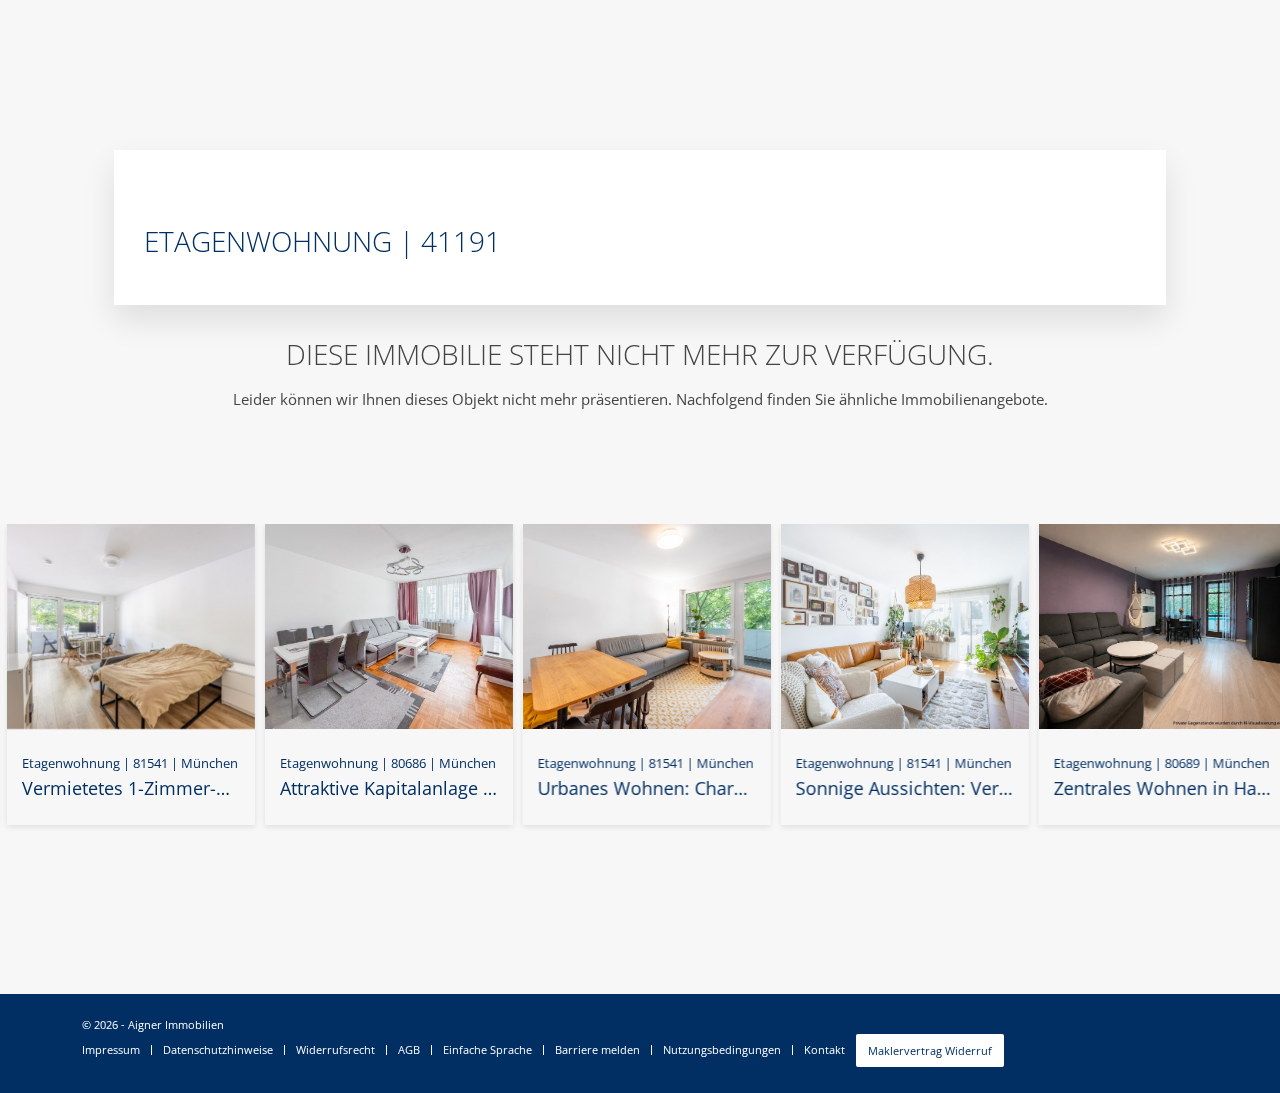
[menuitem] (116, 1050)
